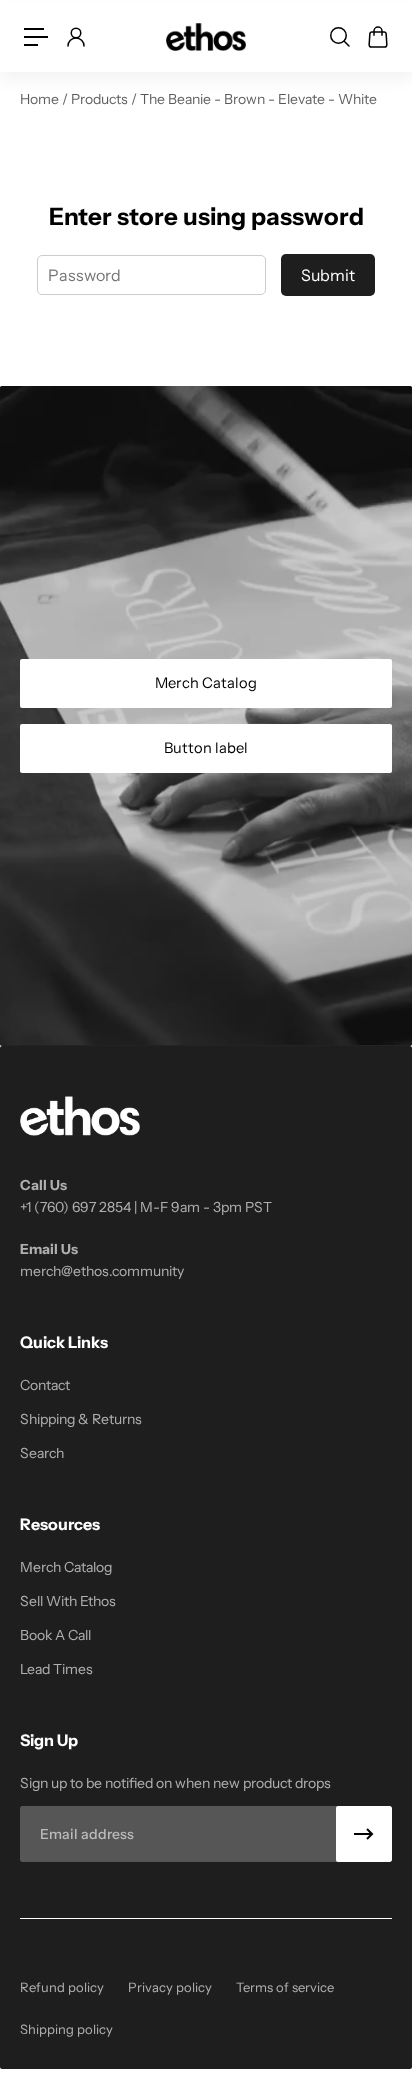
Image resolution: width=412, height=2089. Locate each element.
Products (101, 99)
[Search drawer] (339, 37)
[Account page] (75, 37)
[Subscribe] (364, 1834)
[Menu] (36, 37)
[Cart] (377, 37)
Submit (328, 275)
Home (41, 99)
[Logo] (206, 36)
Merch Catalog (206, 683)
